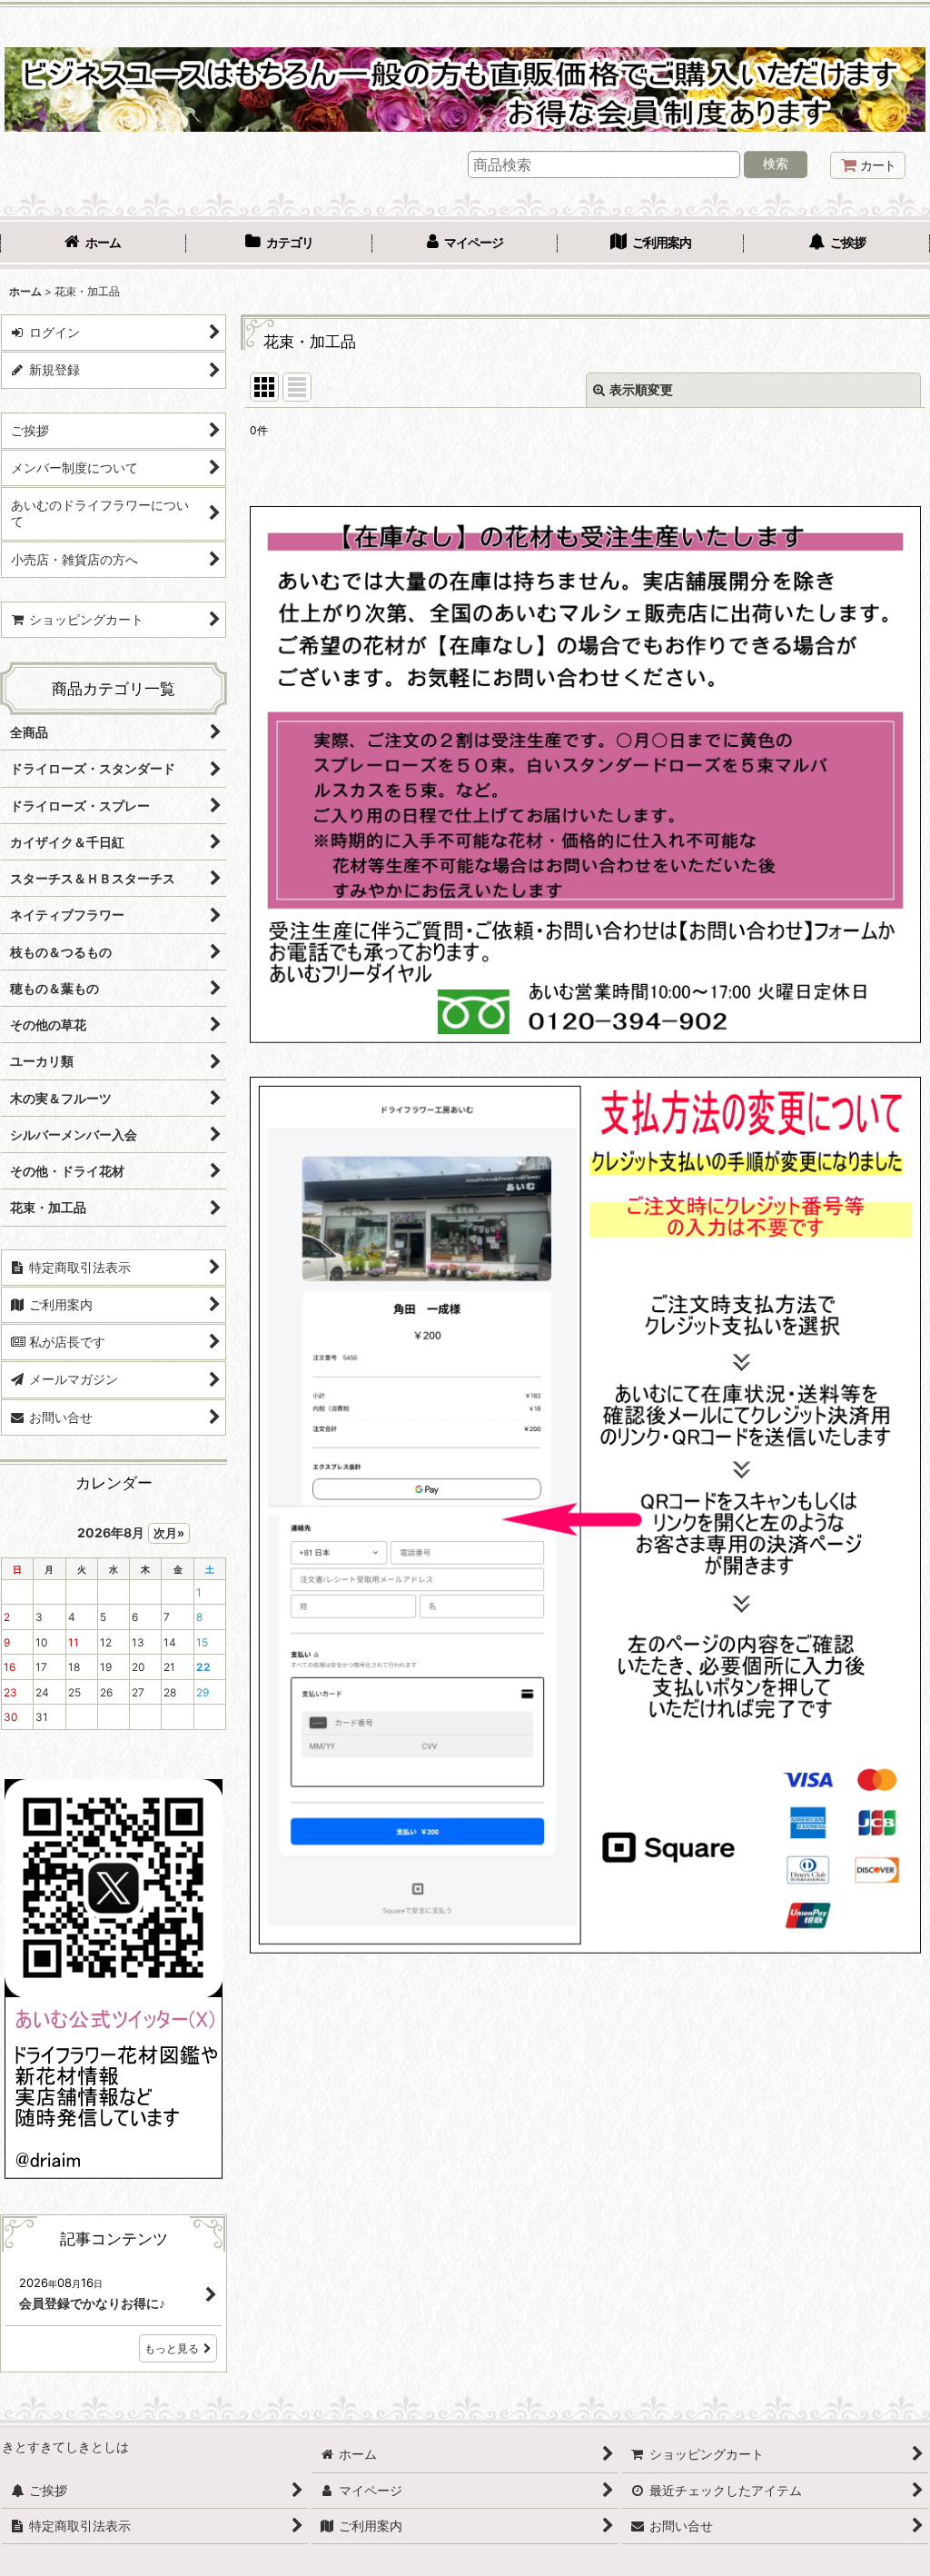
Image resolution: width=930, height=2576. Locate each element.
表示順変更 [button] (641, 389)
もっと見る (172, 2348)
